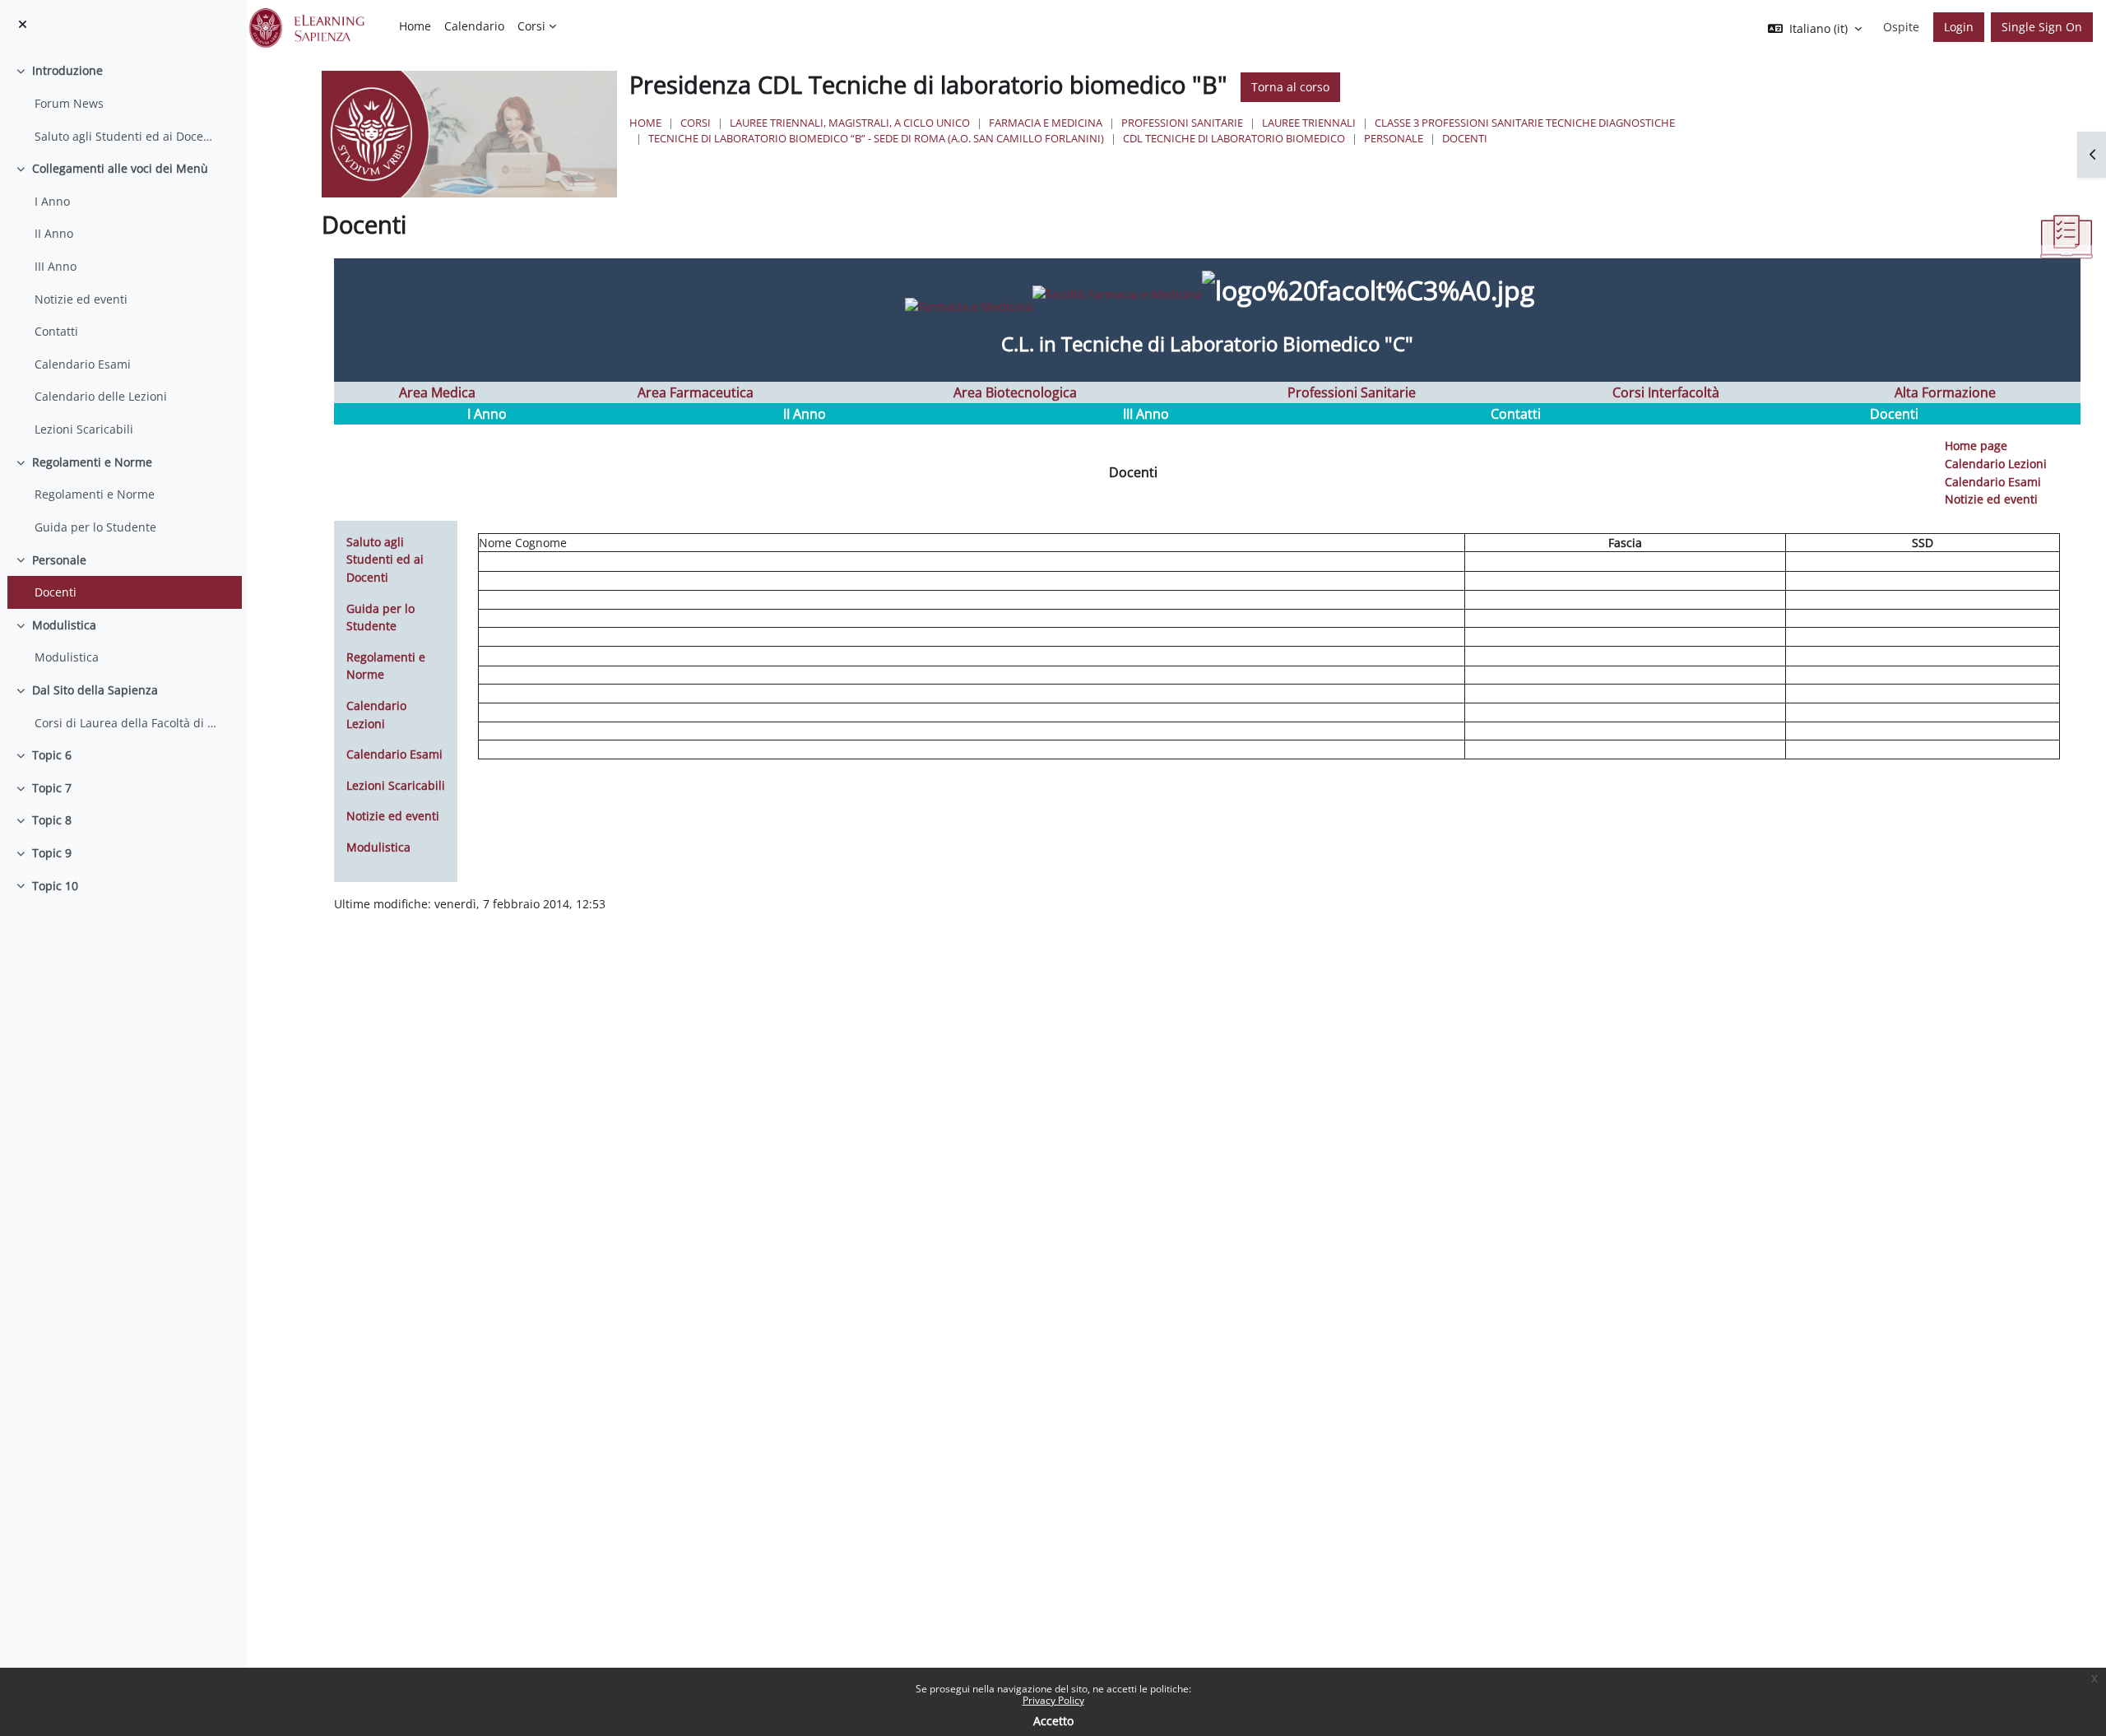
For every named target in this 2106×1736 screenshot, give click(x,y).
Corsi (696, 123)
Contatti (56, 331)
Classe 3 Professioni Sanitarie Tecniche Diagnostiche (1525, 123)
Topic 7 (52, 788)
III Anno (56, 266)
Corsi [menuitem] (531, 26)
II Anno (54, 233)
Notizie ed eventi (81, 299)
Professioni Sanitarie (1182, 123)
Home (645, 123)
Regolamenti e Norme (92, 462)
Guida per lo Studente (95, 527)
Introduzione (67, 70)
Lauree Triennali (1309, 123)
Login (1959, 27)
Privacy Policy (1053, 1700)
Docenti (56, 592)
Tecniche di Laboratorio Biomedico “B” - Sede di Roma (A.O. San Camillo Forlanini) (876, 138)
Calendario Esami (83, 364)
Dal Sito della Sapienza (95, 690)
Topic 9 (52, 853)
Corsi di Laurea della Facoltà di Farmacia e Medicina (126, 723)
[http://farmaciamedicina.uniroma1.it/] (1041, 293)
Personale (59, 560)
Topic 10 (55, 886)
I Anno (52, 201)
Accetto (1053, 1721)
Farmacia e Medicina (1046, 123)
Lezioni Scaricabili (84, 429)
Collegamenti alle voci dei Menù (120, 168)
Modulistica (64, 625)
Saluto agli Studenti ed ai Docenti (126, 136)
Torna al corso (1290, 87)
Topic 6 (52, 755)
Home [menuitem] (415, 26)
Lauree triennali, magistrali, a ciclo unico (850, 123)
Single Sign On (2042, 27)
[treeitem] (123, 103)
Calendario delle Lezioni (101, 396)
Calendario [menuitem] (474, 26)
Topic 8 (52, 820)
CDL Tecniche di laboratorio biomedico (1234, 138)
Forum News (69, 103)
